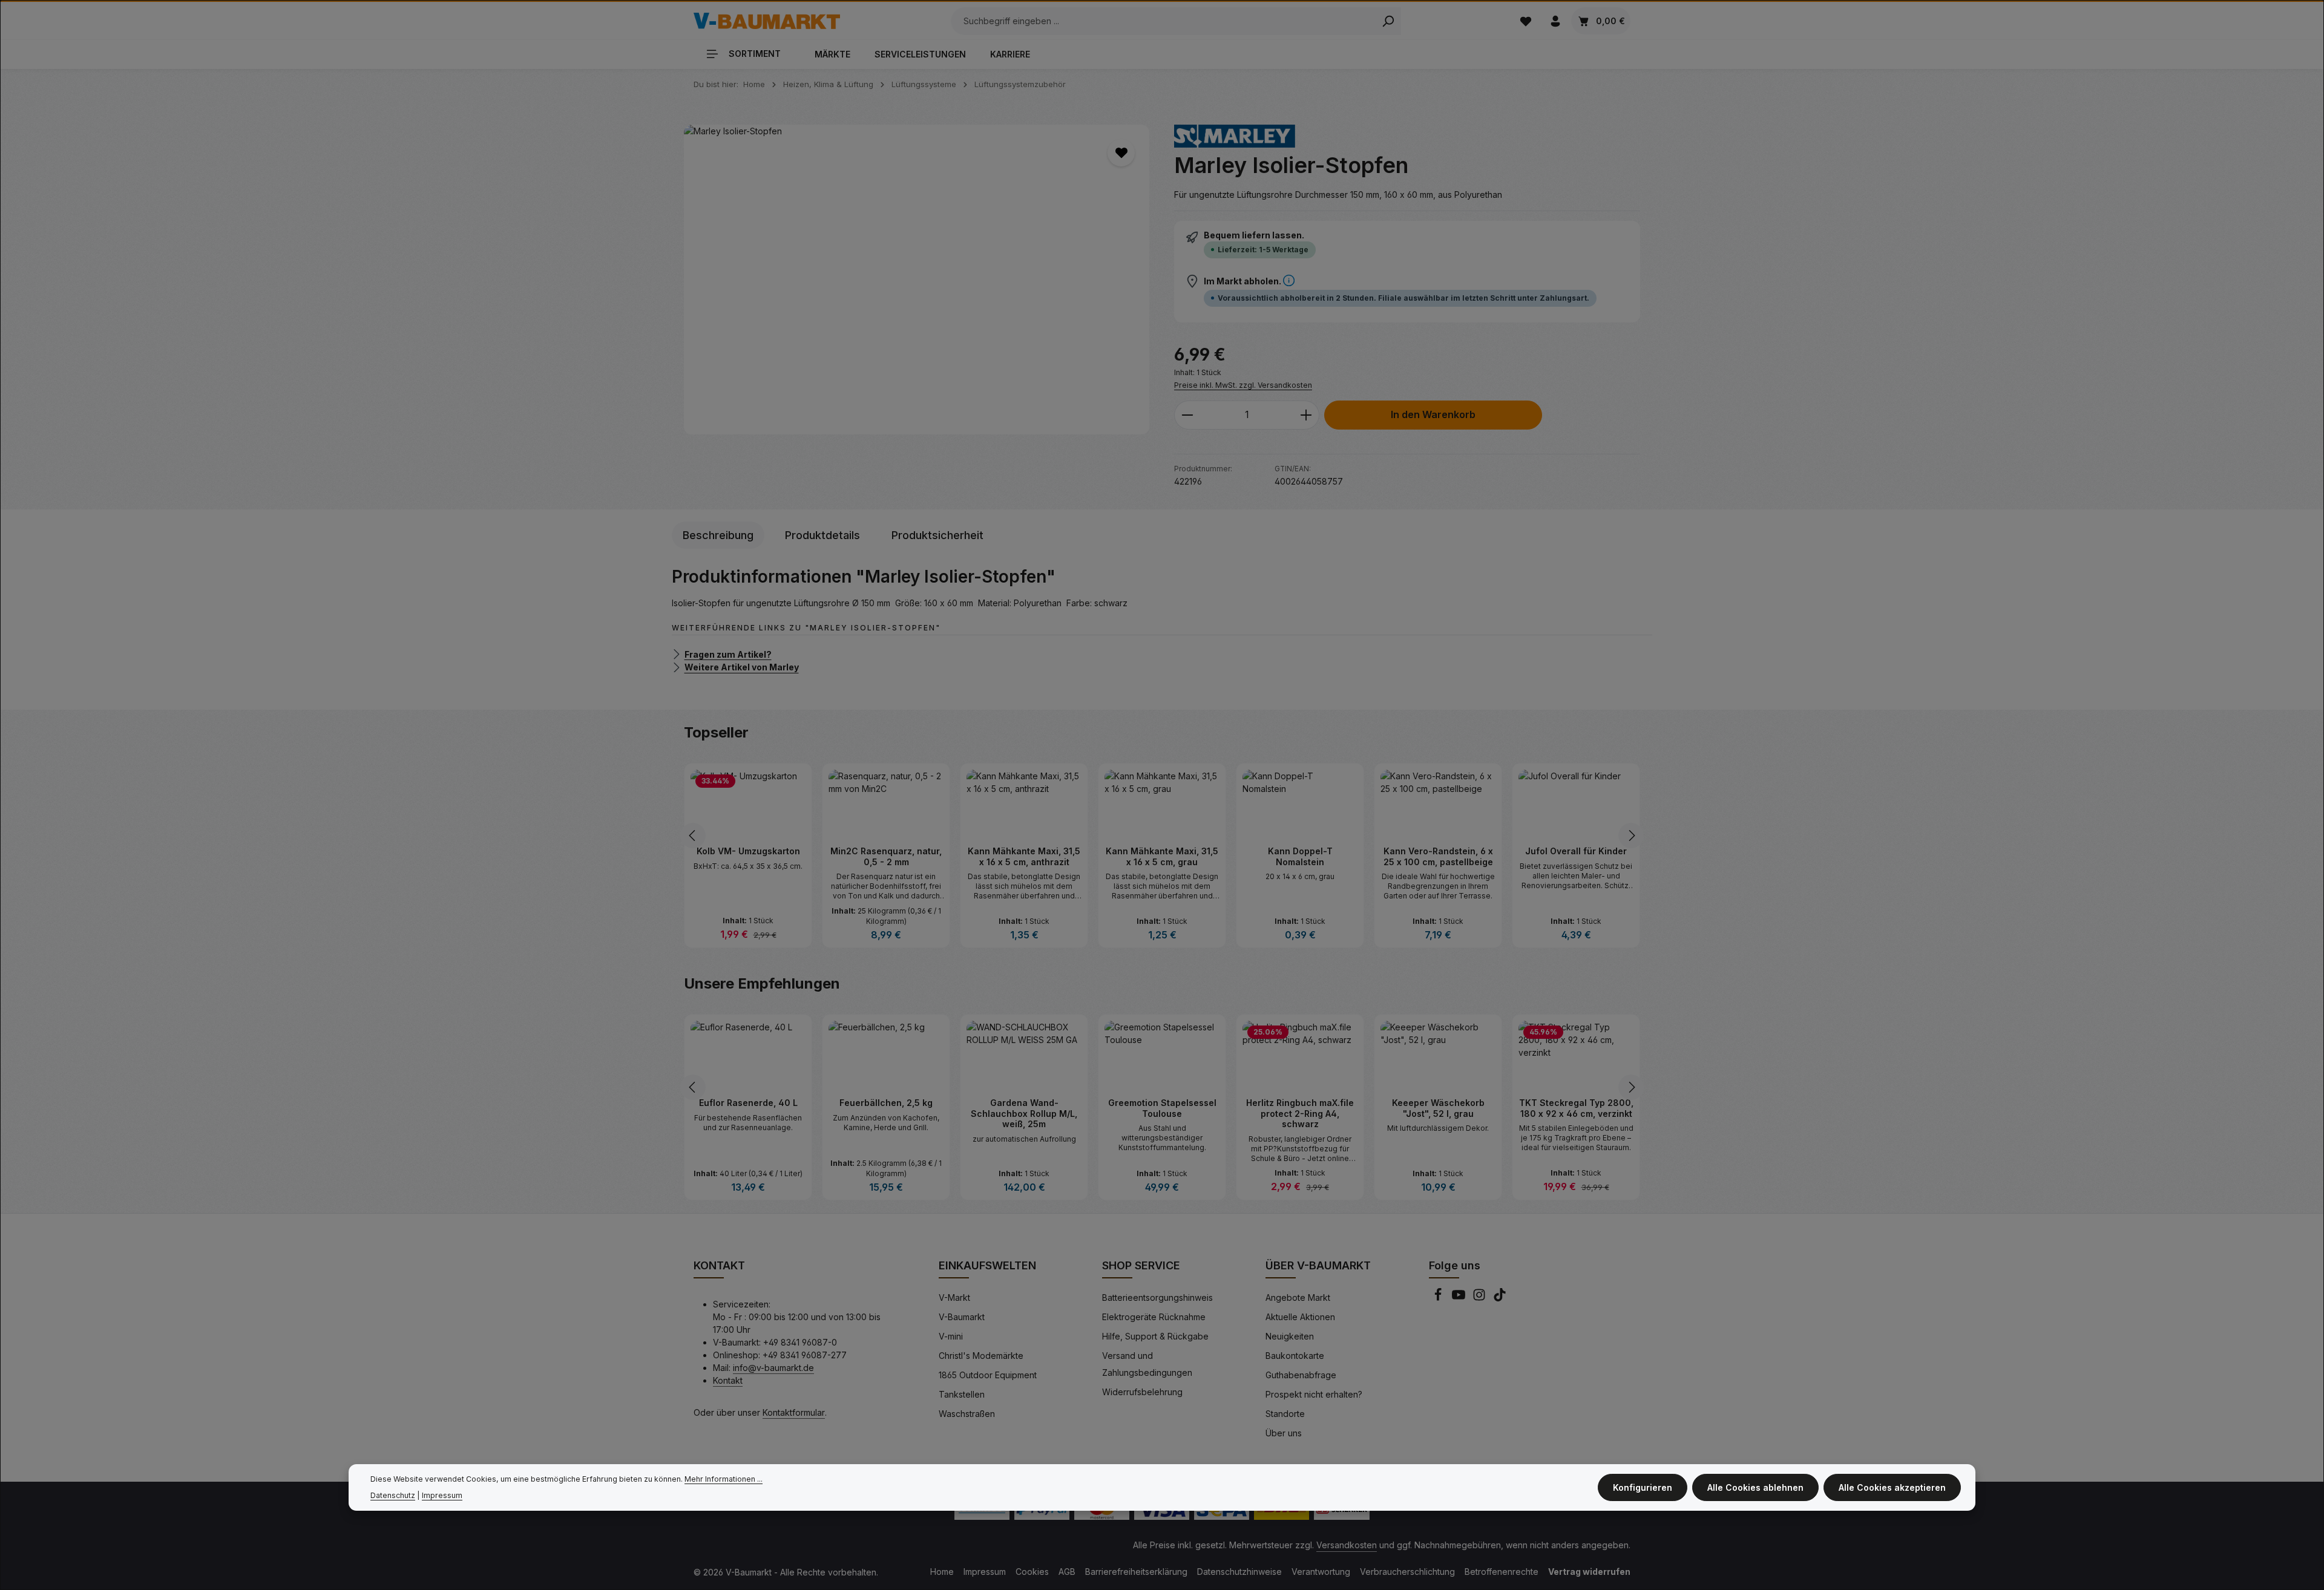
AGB (1067, 1572)
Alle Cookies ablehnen (1755, 1487)
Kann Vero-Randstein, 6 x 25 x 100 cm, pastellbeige (1300, 856)
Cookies (1032, 1572)
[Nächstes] (1631, 836)
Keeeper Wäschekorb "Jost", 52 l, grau (1576, 1108)
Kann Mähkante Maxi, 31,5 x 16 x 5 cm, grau (1024, 856)
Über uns (1284, 1433)
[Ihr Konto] (1555, 21)
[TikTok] (1500, 1298)
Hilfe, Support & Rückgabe (1155, 1336)
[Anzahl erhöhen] (1306, 415)
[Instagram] (1480, 1298)
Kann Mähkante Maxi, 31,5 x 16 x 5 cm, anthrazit (886, 856)
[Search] (1388, 21)
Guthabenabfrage (1301, 1375)
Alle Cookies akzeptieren (1892, 1487)
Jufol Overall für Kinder (1438, 851)
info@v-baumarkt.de (773, 1368)
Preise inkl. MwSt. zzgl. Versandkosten (1243, 385)
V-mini (951, 1336)
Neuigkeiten (1290, 1336)
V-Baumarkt (962, 1317)
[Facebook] (1439, 1298)
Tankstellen (962, 1394)
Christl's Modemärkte (981, 1356)
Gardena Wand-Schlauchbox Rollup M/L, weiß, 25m (1162, 1113)
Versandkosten (1347, 1545)
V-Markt (954, 1297)
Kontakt (728, 1380)
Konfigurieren (1643, 1487)
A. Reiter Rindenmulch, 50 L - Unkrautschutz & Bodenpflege (748, 1113)
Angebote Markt (1298, 1297)
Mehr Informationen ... (724, 1479)
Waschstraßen (967, 1414)
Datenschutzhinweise (1239, 1572)
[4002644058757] (917, 280)
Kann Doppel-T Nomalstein (1162, 856)
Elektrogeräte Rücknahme (1154, 1317)
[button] (1289, 281)
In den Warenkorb (1433, 415)
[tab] (718, 535)
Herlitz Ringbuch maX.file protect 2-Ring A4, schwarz (1438, 1113)
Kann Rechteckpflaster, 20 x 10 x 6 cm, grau (1576, 856)
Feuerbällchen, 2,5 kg (1024, 1103)
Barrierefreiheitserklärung (1136, 1572)
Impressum (985, 1572)
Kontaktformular (794, 1412)
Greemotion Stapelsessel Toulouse (1300, 1108)
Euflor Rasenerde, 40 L (886, 1103)
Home (942, 1572)
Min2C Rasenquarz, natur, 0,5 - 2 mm (748, 856)
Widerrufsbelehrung (1142, 1392)
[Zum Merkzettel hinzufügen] (1121, 153)
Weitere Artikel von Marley (742, 667)
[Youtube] (1460, 1298)
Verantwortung (1321, 1572)
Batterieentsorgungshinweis (1157, 1297)
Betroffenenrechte (1502, 1572)
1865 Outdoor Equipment (988, 1375)
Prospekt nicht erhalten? (1314, 1394)
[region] (917, 280)
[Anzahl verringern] (1187, 415)
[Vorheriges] (693, 836)
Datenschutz (393, 1495)
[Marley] (1235, 136)
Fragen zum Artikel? (728, 654)
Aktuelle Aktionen (1300, 1317)
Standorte (1285, 1414)
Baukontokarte (1295, 1356)
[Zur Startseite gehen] (767, 21)
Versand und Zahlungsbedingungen (1147, 1364)
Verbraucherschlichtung (1407, 1572)
